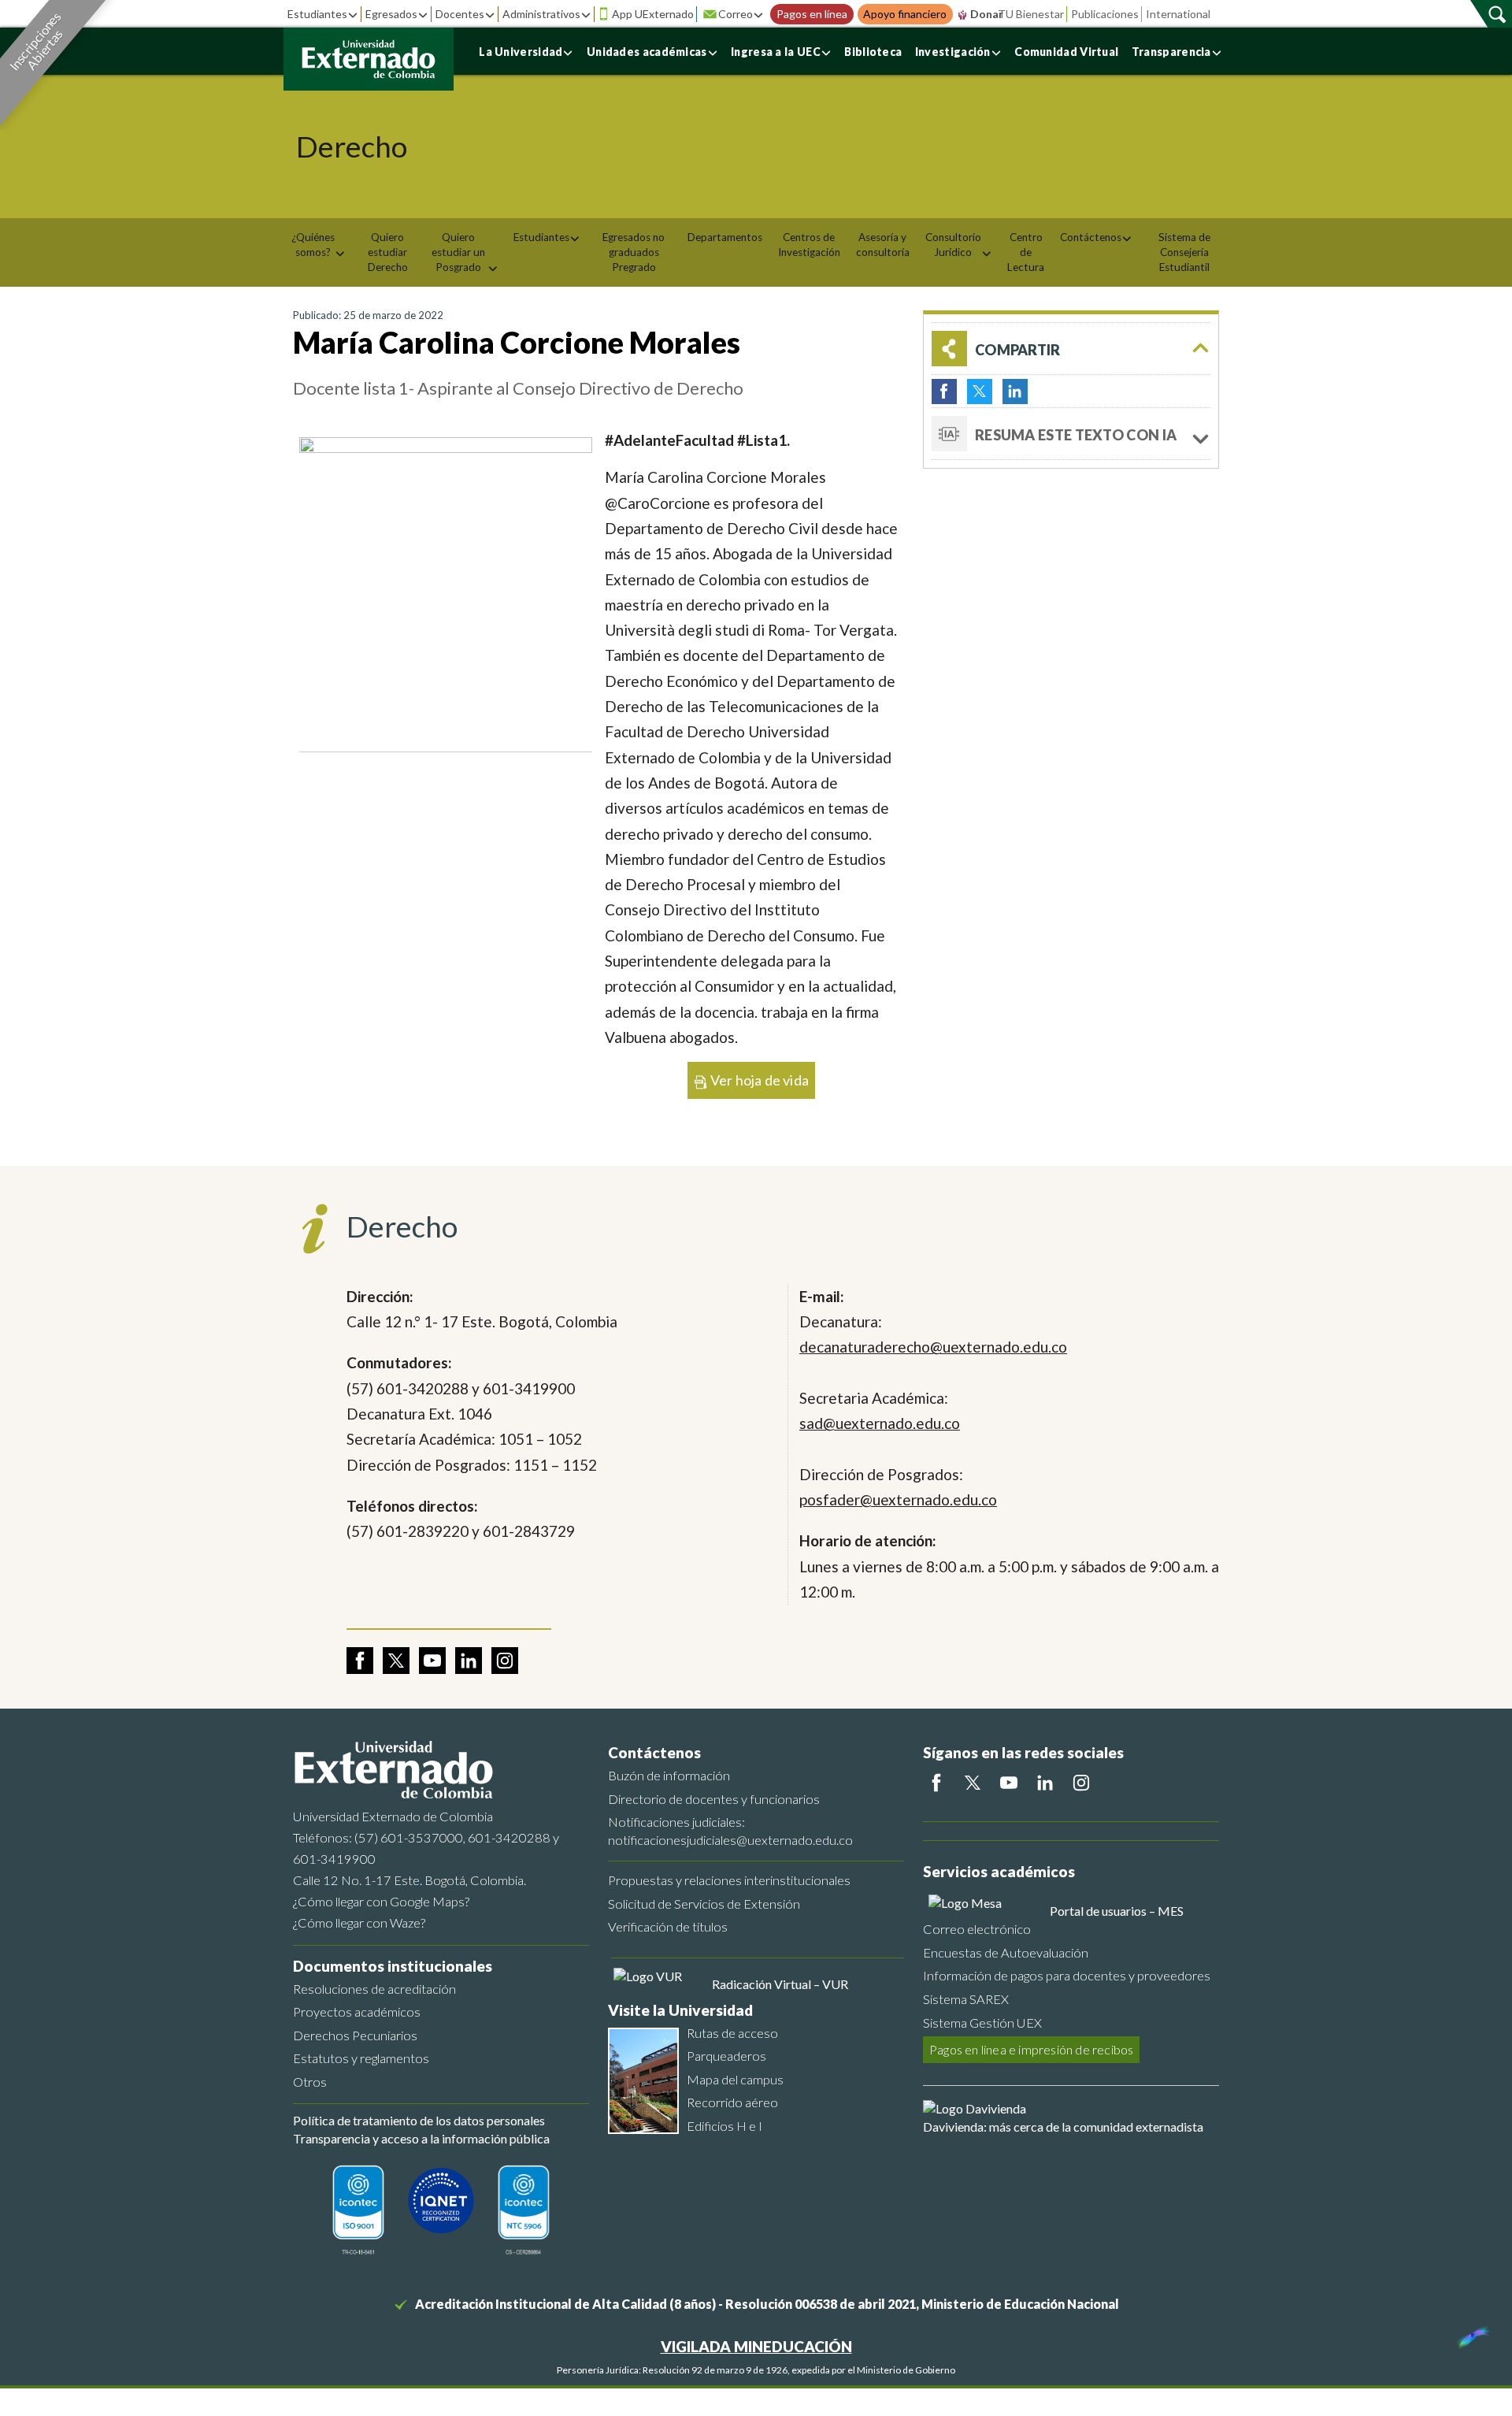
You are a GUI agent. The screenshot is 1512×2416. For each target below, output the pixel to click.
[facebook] (360, 1661)
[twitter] (396, 1661)
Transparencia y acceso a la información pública (421, 2138)
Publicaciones (1105, 14)
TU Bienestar (1031, 14)
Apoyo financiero (905, 14)
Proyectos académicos (357, 2011)
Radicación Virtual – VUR (780, 1984)
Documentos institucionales (393, 1966)
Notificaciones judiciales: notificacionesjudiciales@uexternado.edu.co (730, 1831)
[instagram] (505, 1661)
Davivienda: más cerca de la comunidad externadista (1063, 2127)
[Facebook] (936, 1783)
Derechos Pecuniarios (355, 2035)
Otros (310, 2082)
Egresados (391, 14)
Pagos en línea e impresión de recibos (1031, 2049)
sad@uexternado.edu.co (880, 1423)
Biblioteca (873, 52)
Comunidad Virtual (1066, 52)
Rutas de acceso (732, 2033)
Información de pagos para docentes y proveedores (1067, 1975)
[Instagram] (1081, 1783)
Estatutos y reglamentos (361, 2058)
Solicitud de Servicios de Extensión (704, 1904)
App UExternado (653, 14)
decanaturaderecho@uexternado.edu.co (933, 1347)
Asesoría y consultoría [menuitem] (883, 245)
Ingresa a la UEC (776, 52)
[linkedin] (469, 1661)
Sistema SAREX (966, 1999)
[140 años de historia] (1471, 2333)
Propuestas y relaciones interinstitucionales (729, 1880)
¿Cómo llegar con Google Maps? (381, 1901)
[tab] (1071, 434)
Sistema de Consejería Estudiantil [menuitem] (1184, 252)
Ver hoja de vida (758, 1080)
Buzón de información (669, 1775)
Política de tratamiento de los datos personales (419, 2120)
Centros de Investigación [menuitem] (809, 245)
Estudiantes (317, 14)
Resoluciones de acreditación (374, 1989)
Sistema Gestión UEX (982, 2023)
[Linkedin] (1045, 1783)
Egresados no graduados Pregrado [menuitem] (634, 252)
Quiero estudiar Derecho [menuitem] (388, 252)
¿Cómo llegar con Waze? (359, 1922)
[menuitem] (319, 245)
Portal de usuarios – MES (1117, 1911)
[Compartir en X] (980, 392)
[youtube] (432, 1661)
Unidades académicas (647, 52)
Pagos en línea (812, 14)
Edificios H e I (724, 2126)
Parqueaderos (726, 2056)
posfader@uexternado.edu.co (898, 1499)
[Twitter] (973, 1783)
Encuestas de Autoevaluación (1006, 1952)
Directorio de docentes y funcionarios (714, 1799)
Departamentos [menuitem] (725, 237)
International (1178, 14)
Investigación (953, 52)
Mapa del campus (735, 2079)
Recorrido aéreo (732, 2102)
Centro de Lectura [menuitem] (1026, 252)
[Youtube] (1009, 1783)
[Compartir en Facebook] (944, 392)
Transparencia (1171, 52)
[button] (1071, 349)
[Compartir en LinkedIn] (1015, 392)
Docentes (460, 14)
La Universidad (521, 52)
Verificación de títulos (668, 1926)
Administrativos (541, 14)
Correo (736, 14)
